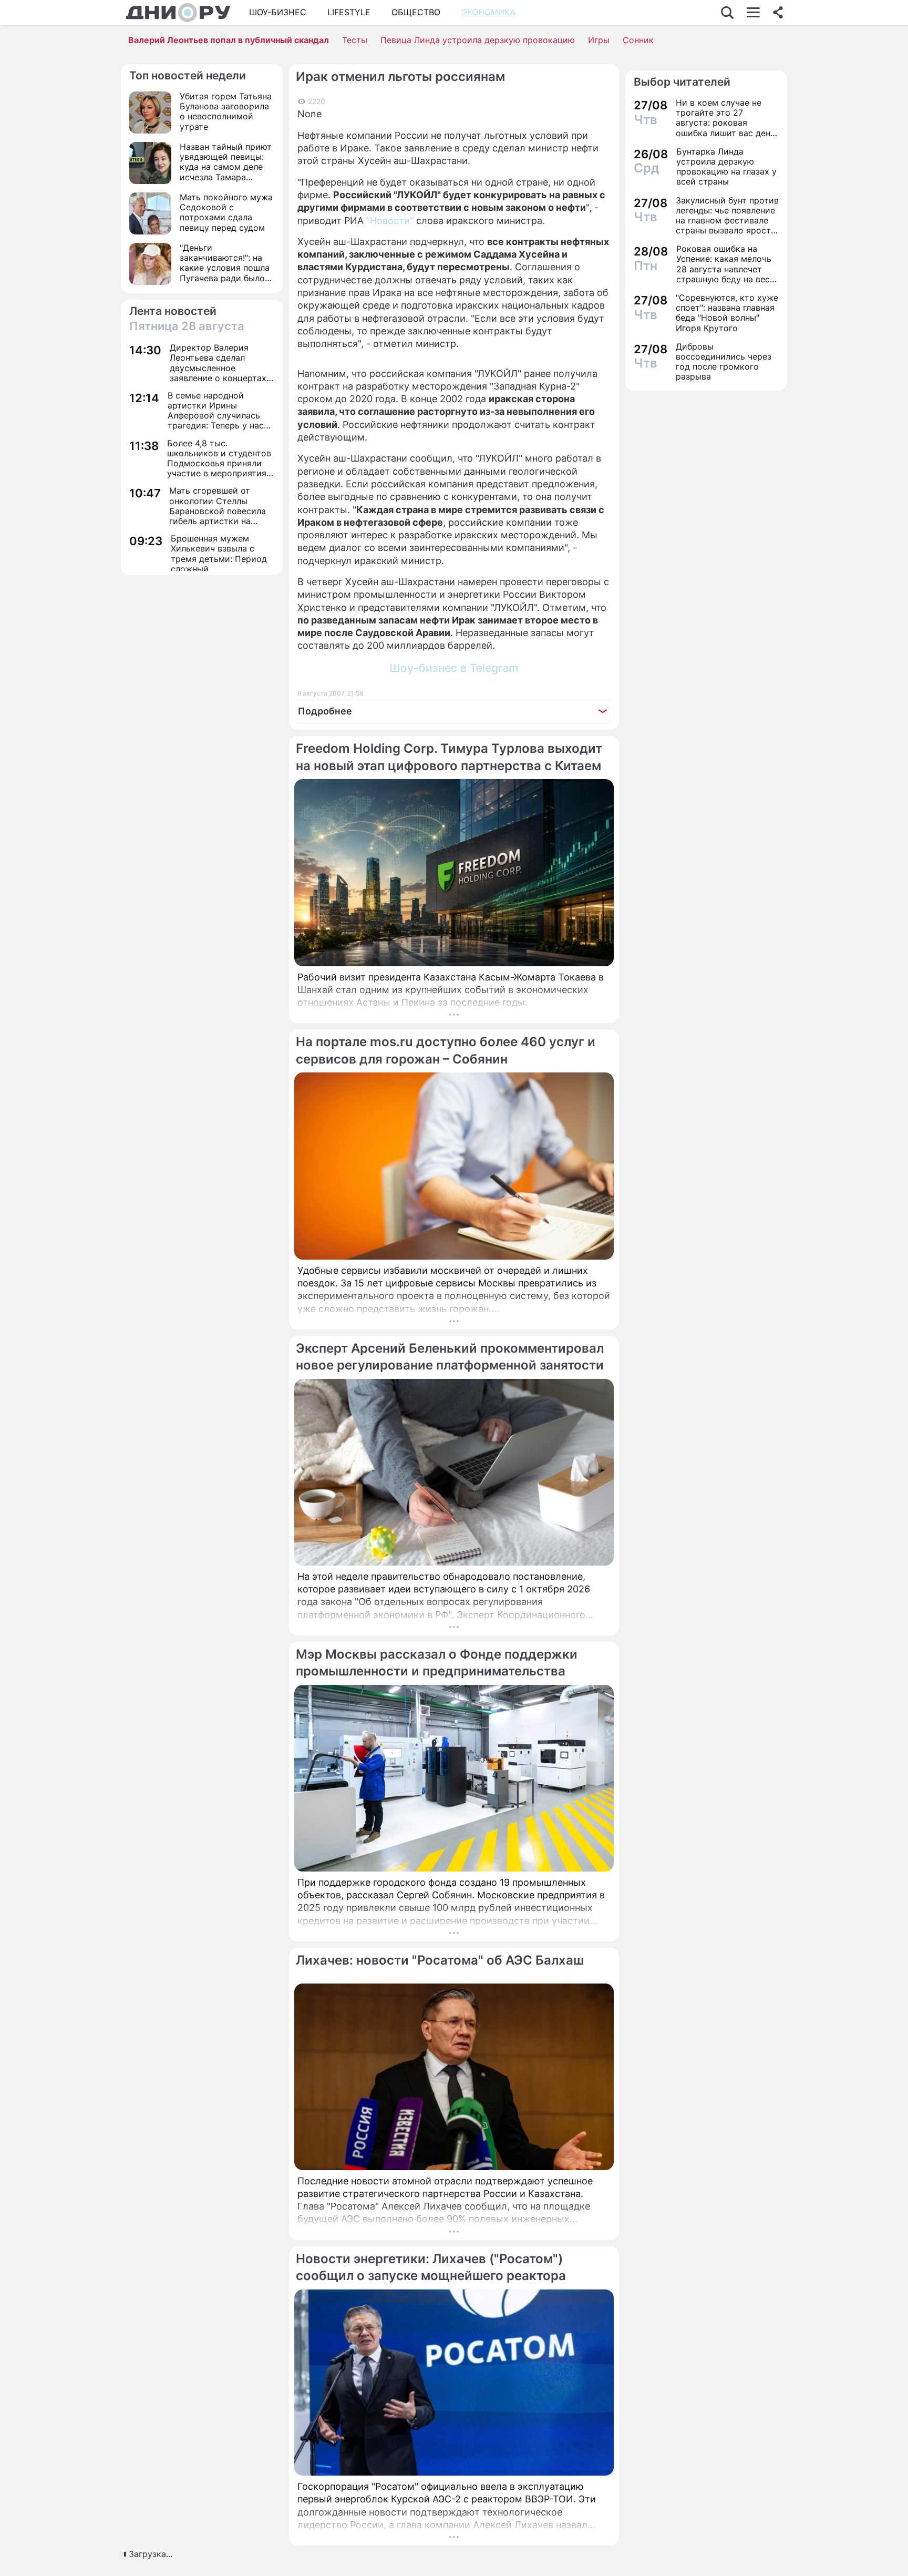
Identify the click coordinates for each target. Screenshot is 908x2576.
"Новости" (390, 221)
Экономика (488, 12)
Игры (599, 40)
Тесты (355, 40)
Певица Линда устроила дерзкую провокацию (478, 40)
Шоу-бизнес (278, 12)
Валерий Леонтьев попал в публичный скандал (229, 40)
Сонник (638, 40)
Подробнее (325, 711)
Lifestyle (349, 12)
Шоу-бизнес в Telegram (454, 668)
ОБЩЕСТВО (416, 12)
